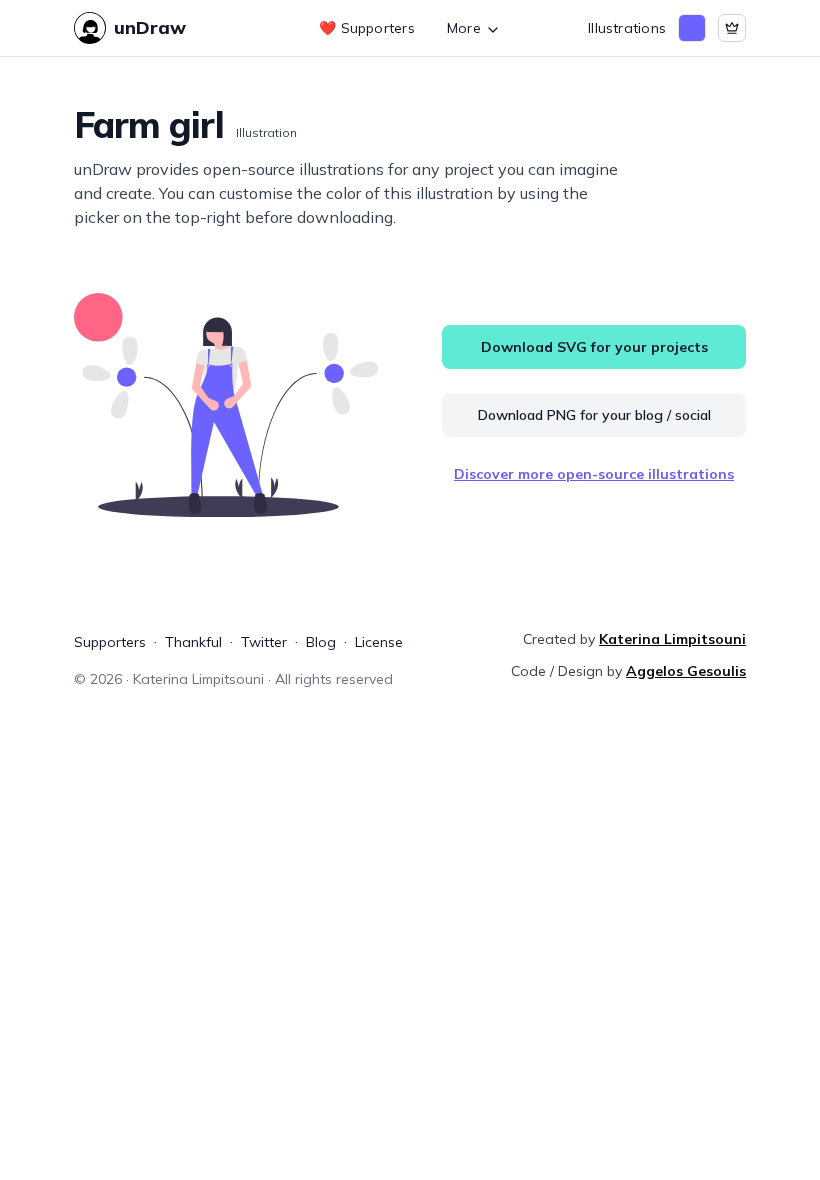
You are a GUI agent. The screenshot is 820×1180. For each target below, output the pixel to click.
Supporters (110, 642)
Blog (321, 642)
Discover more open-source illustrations (594, 474)
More (464, 28)
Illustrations (627, 28)
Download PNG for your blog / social (594, 415)
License (379, 642)
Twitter (264, 642)
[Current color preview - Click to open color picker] (692, 28)
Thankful (193, 642)
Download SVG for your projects (594, 347)
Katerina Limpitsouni (672, 639)
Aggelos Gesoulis (686, 671)
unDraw (150, 27)
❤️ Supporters (367, 28)
